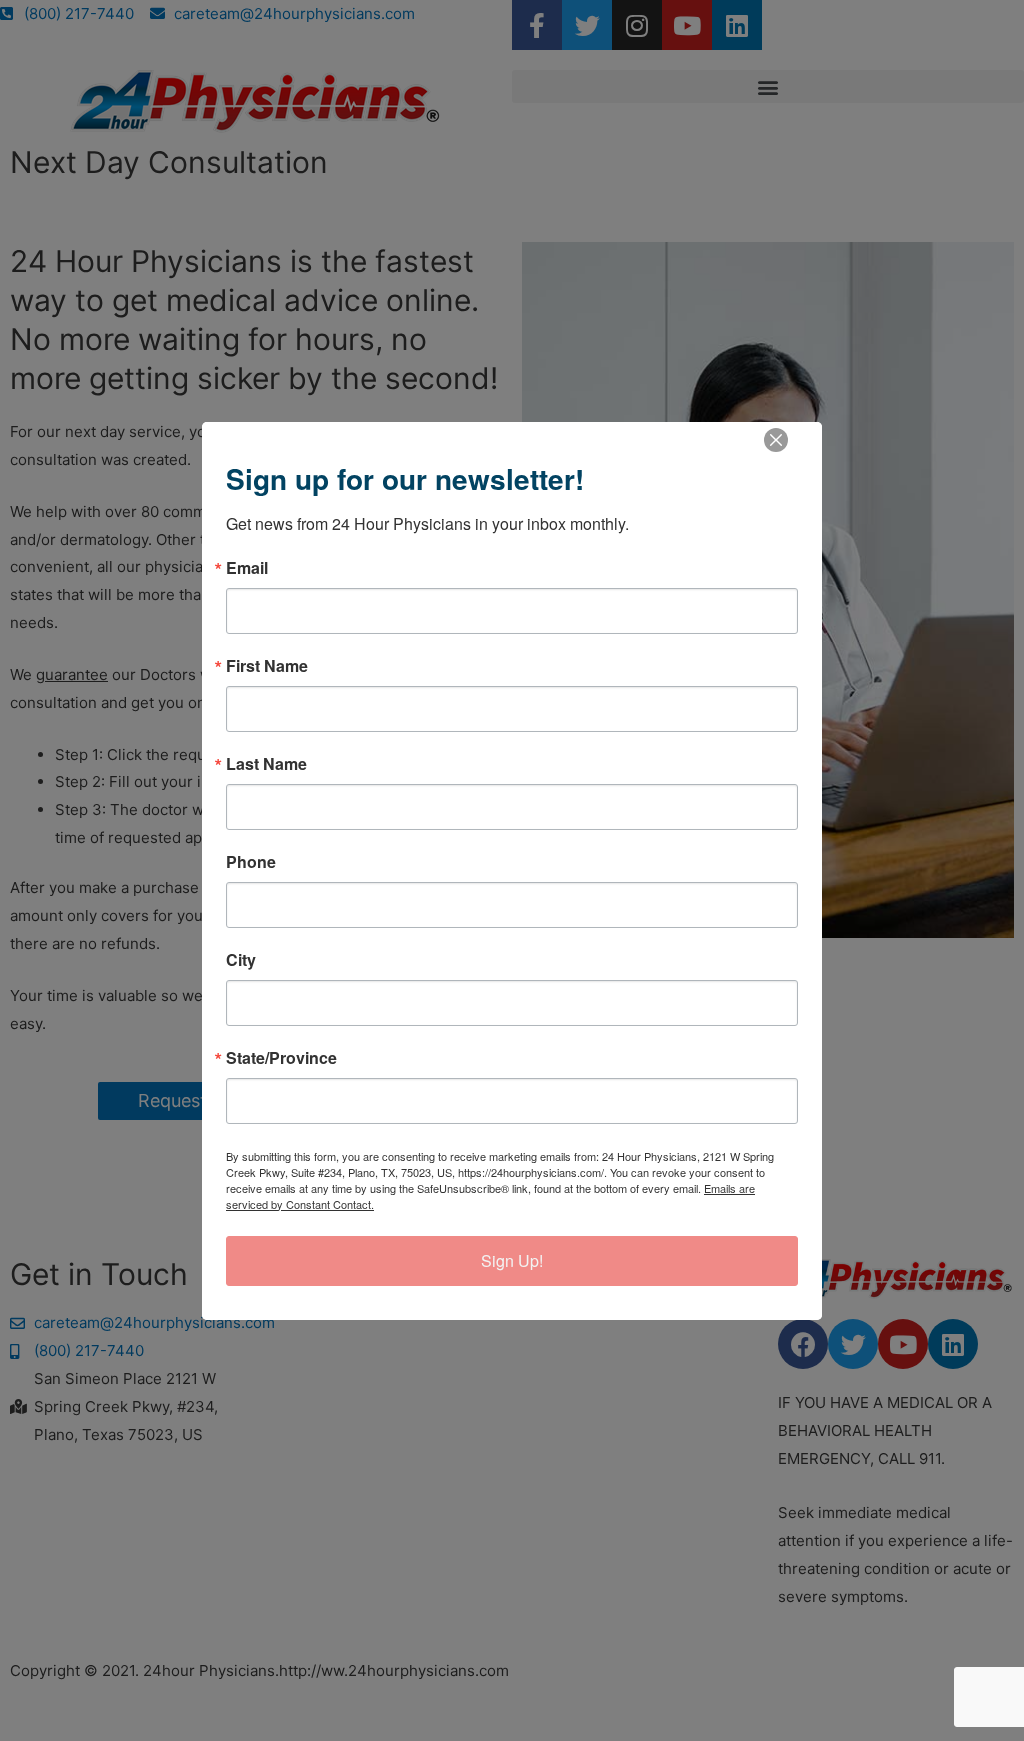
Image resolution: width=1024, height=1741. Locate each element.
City (241, 960)
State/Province (281, 1058)
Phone (251, 862)
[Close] (776, 440)
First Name (267, 666)
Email (247, 568)
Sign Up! (512, 1260)
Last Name (266, 764)
